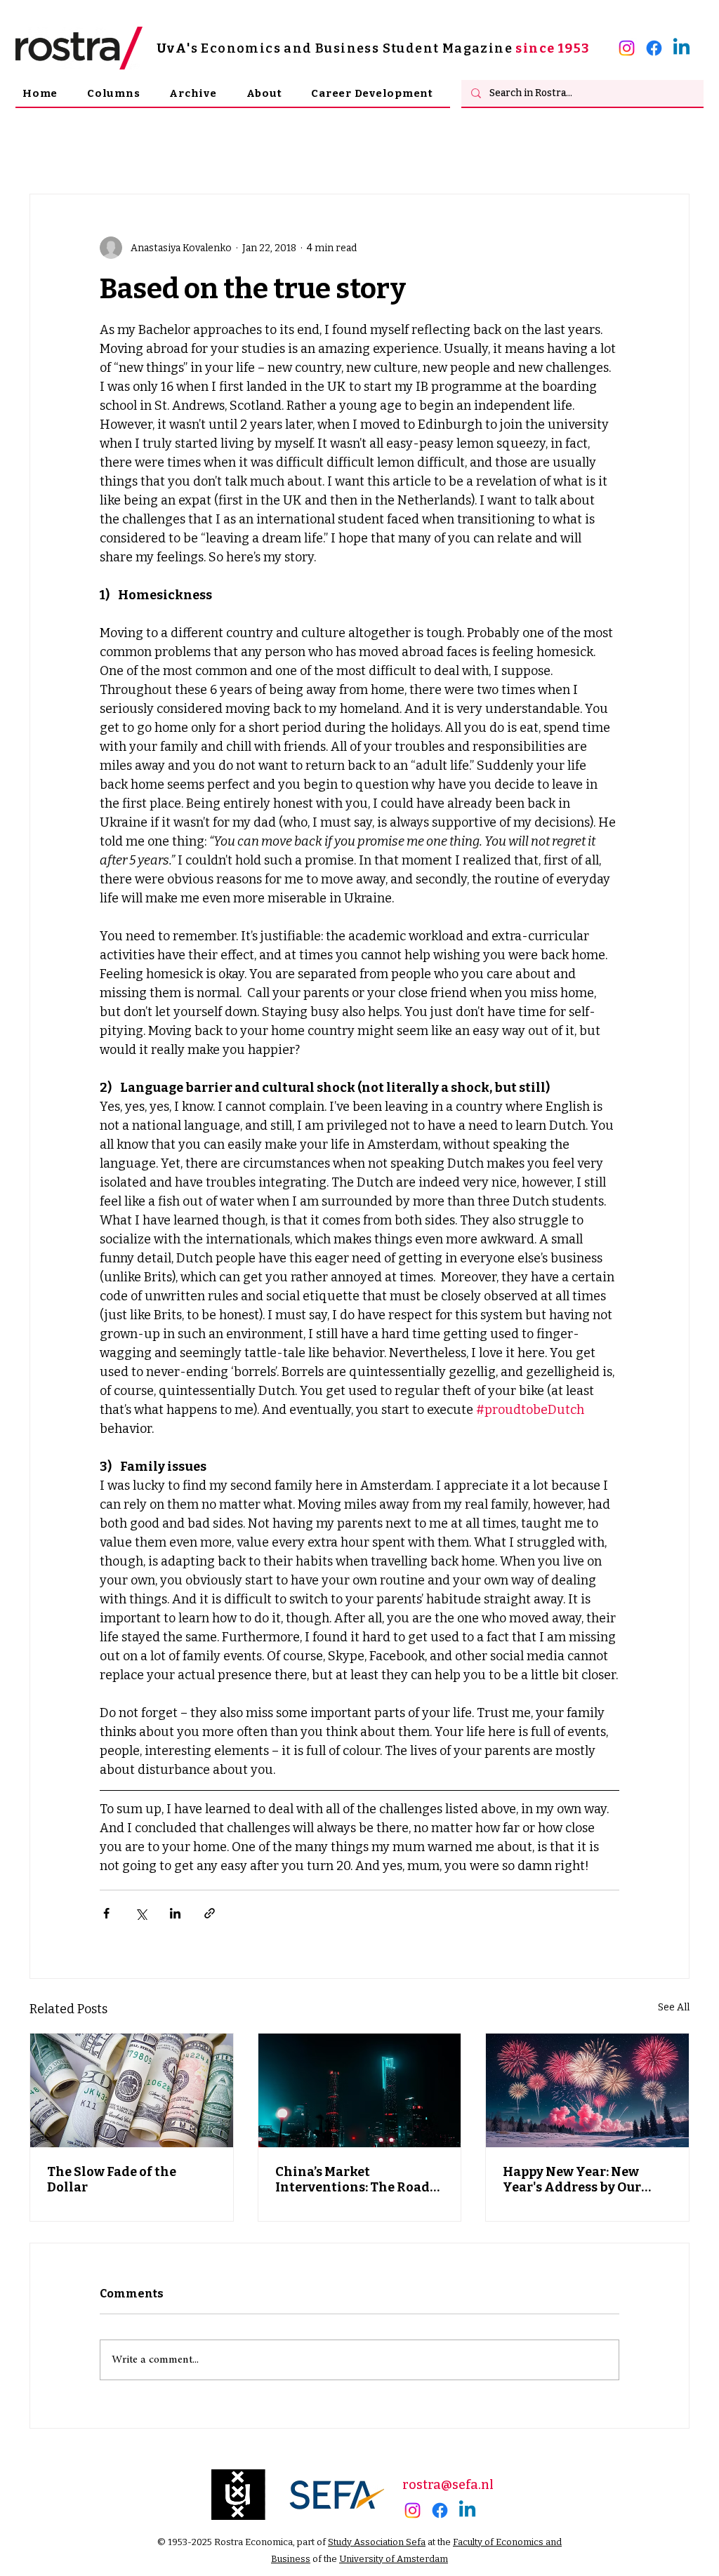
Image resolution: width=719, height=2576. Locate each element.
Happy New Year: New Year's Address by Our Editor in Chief (572, 2180)
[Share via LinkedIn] (175, 1913)
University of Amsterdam (394, 2559)
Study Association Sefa (377, 2542)
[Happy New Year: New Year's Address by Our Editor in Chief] (587, 2090)
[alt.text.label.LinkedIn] (681, 48)
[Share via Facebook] (106, 1913)
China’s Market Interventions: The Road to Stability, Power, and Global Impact (352, 2180)
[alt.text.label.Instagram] (627, 48)
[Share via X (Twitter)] (141, 1913)
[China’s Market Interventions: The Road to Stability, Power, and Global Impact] (360, 2090)
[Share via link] (210, 1913)
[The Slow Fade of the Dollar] (132, 2090)
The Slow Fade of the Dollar (112, 2180)
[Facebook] (654, 48)
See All (674, 2007)
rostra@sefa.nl (448, 2485)
